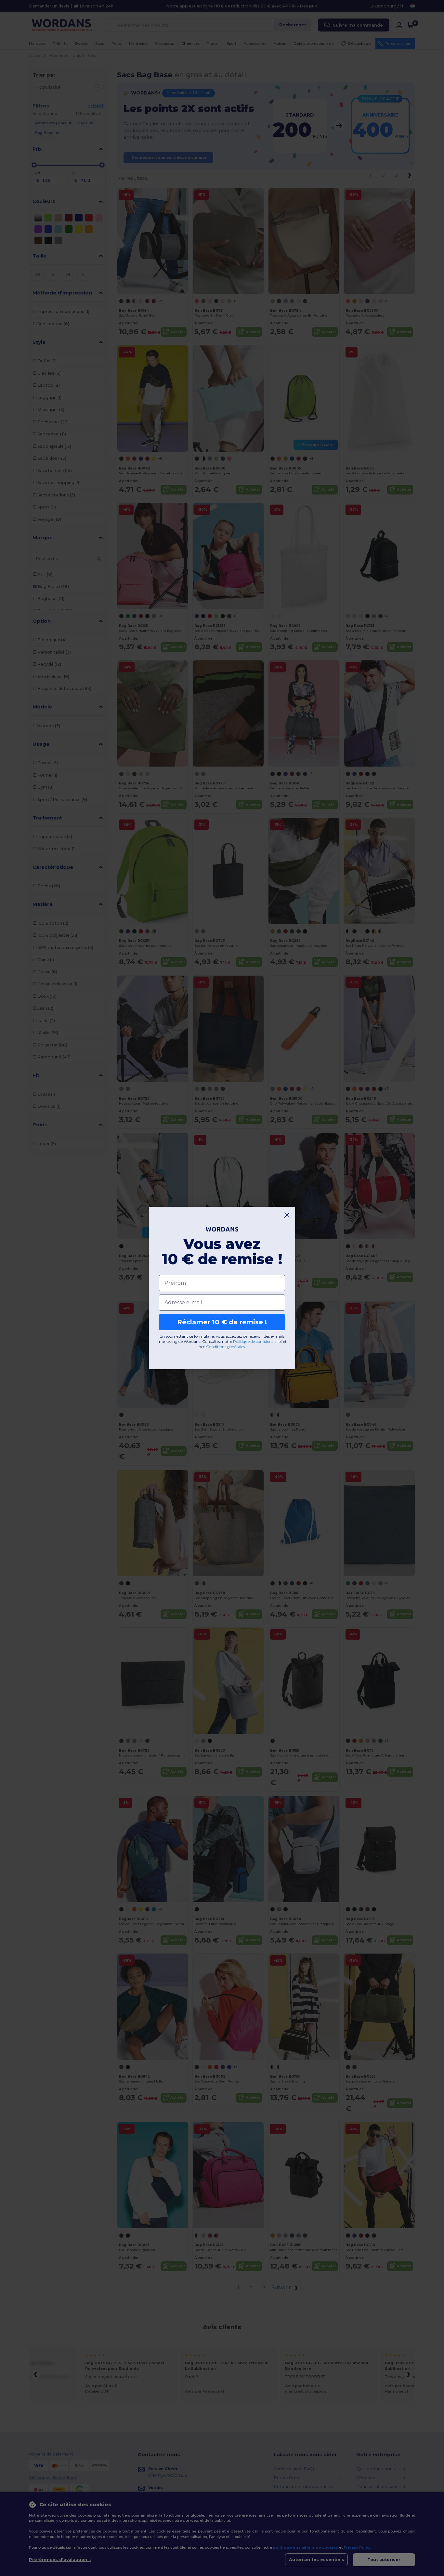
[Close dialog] (287, 1215)
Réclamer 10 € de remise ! (222, 1322)
